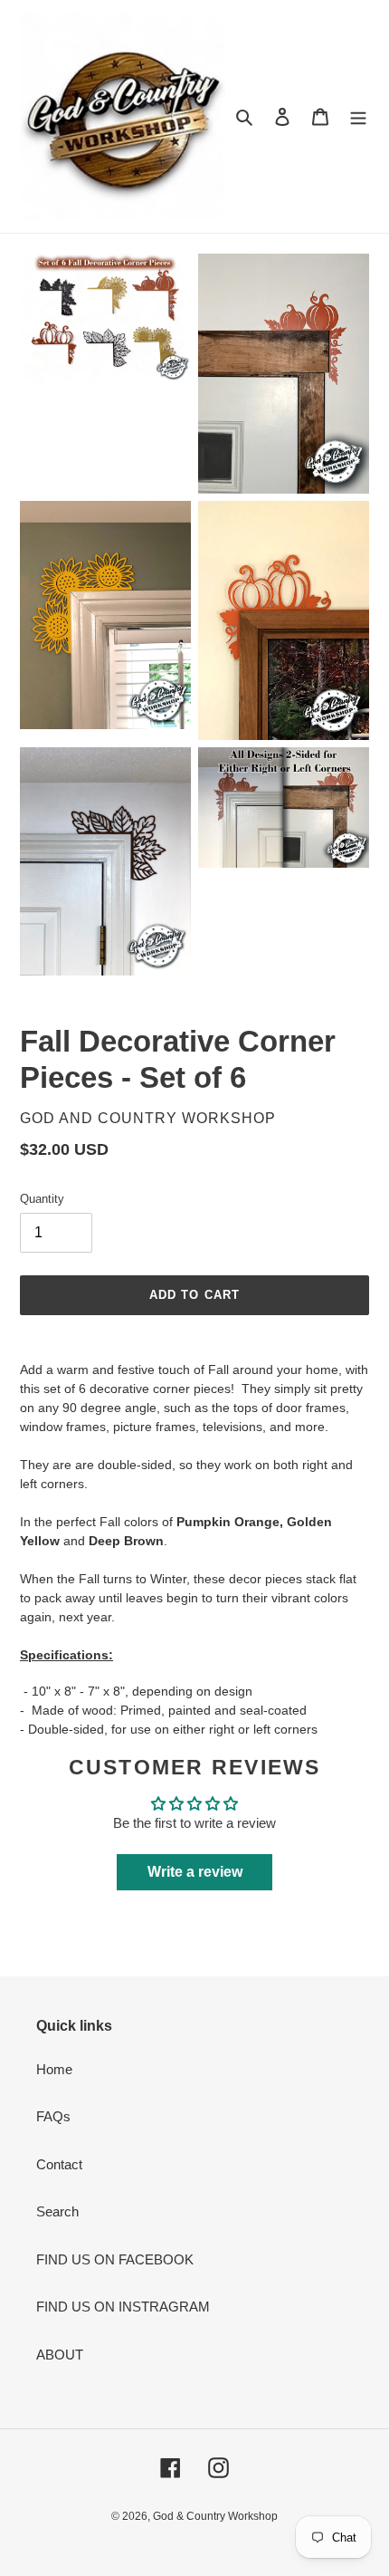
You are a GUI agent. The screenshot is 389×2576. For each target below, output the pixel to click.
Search (57, 2211)
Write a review (195, 1872)
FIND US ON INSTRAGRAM (123, 2307)
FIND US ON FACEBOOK (115, 2259)
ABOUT (60, 2355)
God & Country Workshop (215, 2516)
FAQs (53, 2116)
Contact (59, 2164)
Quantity (42, 1199)
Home (54, 2069)
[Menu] (358, 116)
